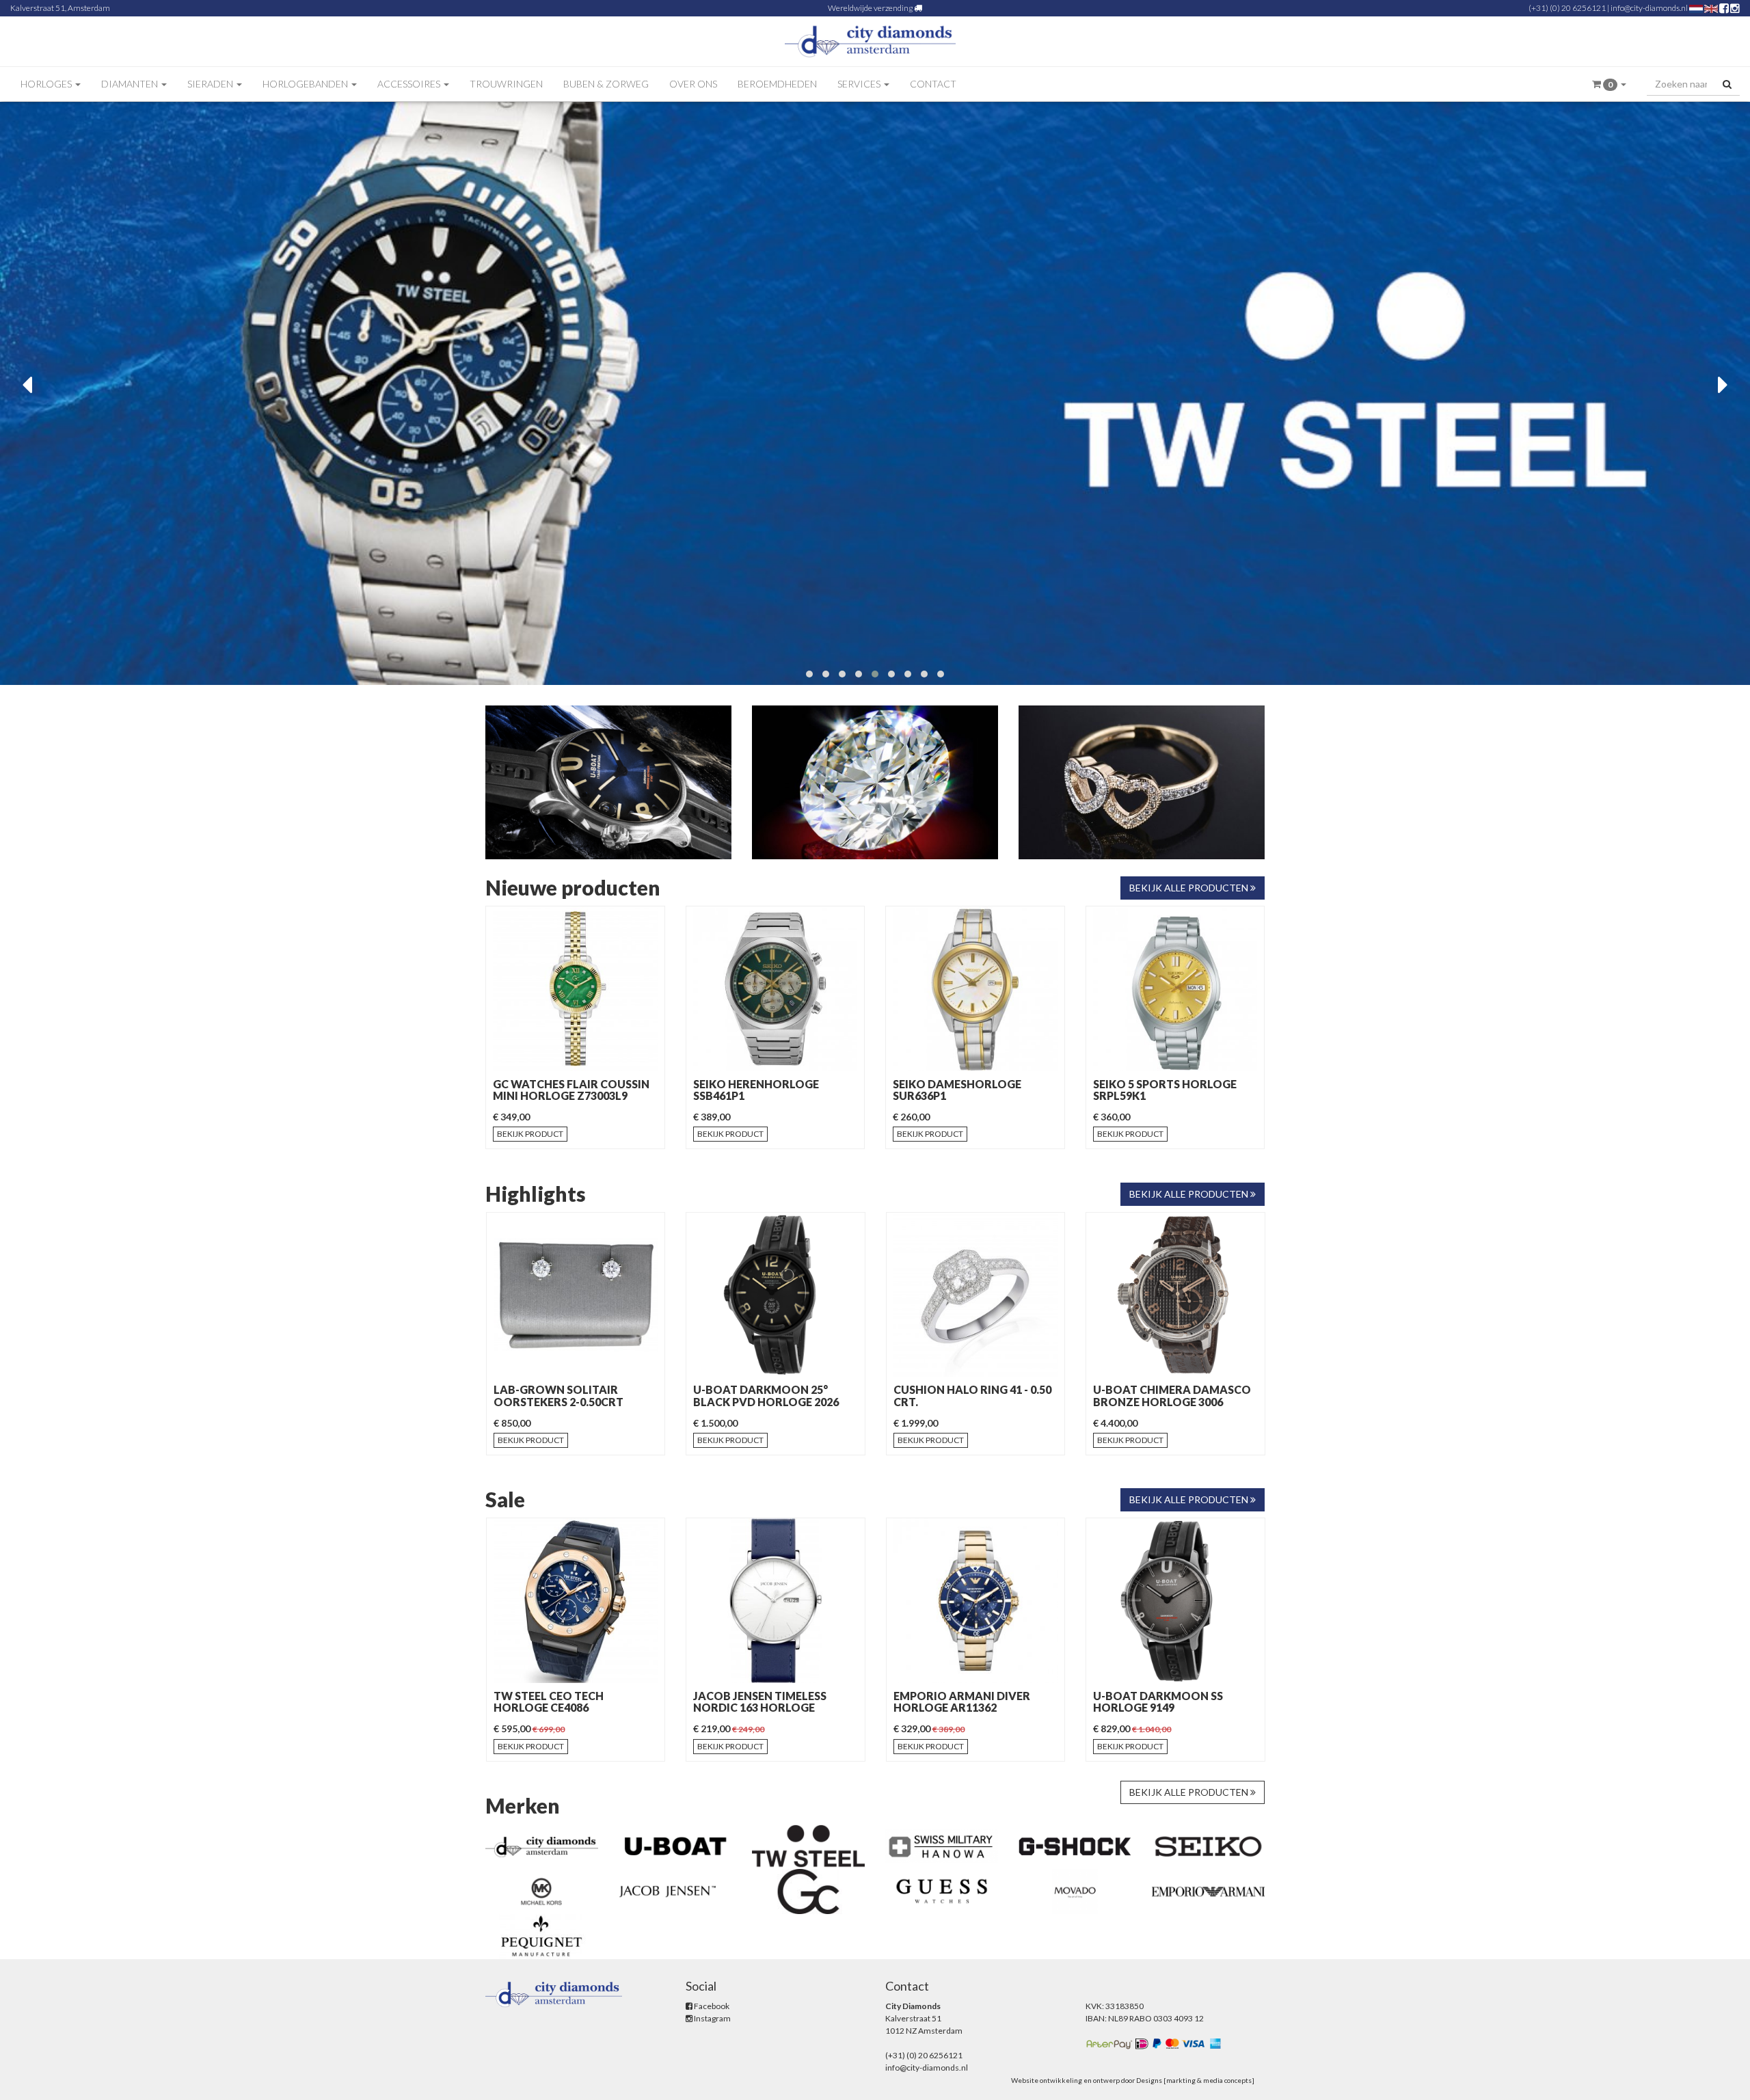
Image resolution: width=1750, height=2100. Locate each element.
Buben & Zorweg (606, 84)
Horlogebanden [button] (306, 84)
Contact (933, 84)
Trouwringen (506, 84)
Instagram (712, 2018)
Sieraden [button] (211, 84)
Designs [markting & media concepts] (1195, 2080)
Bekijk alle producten (1190, 888)
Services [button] (860, 84)
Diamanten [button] (131, 84)
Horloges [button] (47, 84)
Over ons (693, 84)
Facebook (711, 2006)
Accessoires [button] (410, 84)
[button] (1609, 84)
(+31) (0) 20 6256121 (1567, 8)
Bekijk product (530, 1134)
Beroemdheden (777, 84)
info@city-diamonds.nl (1649, 8)
